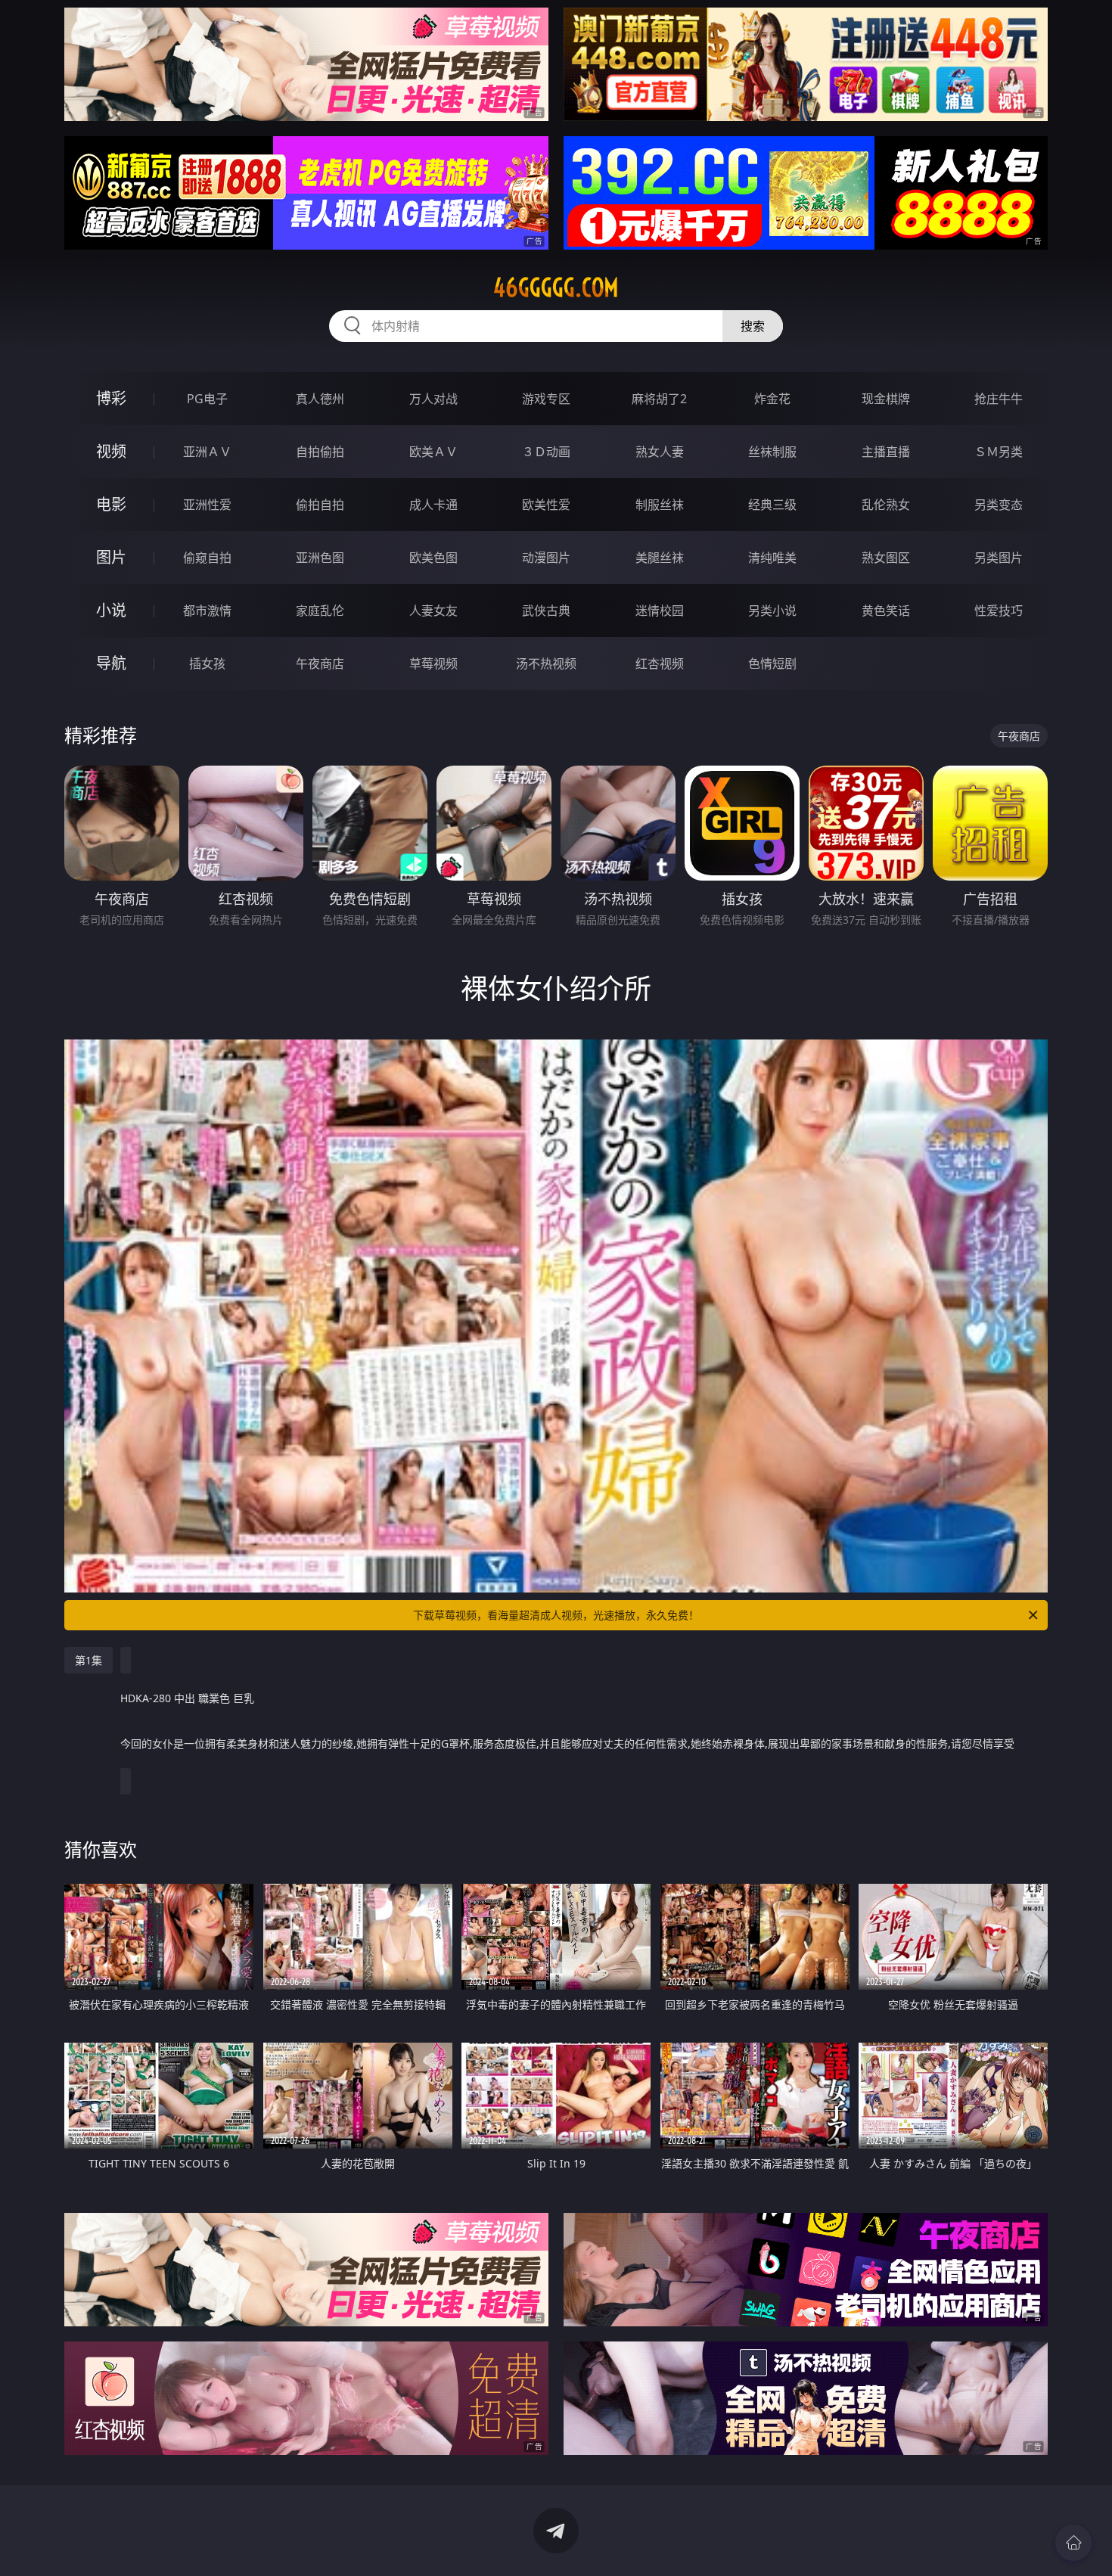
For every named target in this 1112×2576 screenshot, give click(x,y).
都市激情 (207, 611)
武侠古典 (546, 611)
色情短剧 (772, 663)
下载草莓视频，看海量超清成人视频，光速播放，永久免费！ (556, 1615)
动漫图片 (546, 558)
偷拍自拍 (320, 505)
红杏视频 (660, 663)
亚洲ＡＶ (207, 452)
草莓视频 (433, 663)
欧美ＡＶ (433, 452)
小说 (111, 610)
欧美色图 (433, 558)
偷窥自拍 (207, 558)
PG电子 (207, 399)
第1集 (89, 1660)
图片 (111, 557)
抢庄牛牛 (999, 399)
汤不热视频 (546, 663)
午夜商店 (320, 663)
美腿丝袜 (660, 558)
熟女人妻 (660, 452)
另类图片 (999, 558)
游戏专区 (546, 399)
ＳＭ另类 (999, 452)
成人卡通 (433, 505)
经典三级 (772, 505)
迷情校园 (660, 611)
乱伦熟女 (886, 505)
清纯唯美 (772, 558)
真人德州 (320, 399)
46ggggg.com (556, 287)
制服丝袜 (660, 505)
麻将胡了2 (659, 399)
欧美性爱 (546, 505)
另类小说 (772, 611)
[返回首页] (1073, 2543)
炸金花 (772, 399)
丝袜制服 (772, 452)
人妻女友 (433, 611)
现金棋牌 (886, 399)
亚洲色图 (320, 558)
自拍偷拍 (320, 452)
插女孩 (207, 663)
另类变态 (999, 505)
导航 (111, 663)
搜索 (753, 326)
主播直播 (886, 452)
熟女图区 (886, 558)
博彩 (111, 398)
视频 (111, 451)
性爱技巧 (999, 611)
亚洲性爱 (207, 505)
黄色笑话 (886, 611)
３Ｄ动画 (546, 452)
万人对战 (433, 399)
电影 (111, 504)
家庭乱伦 (320, 611)
